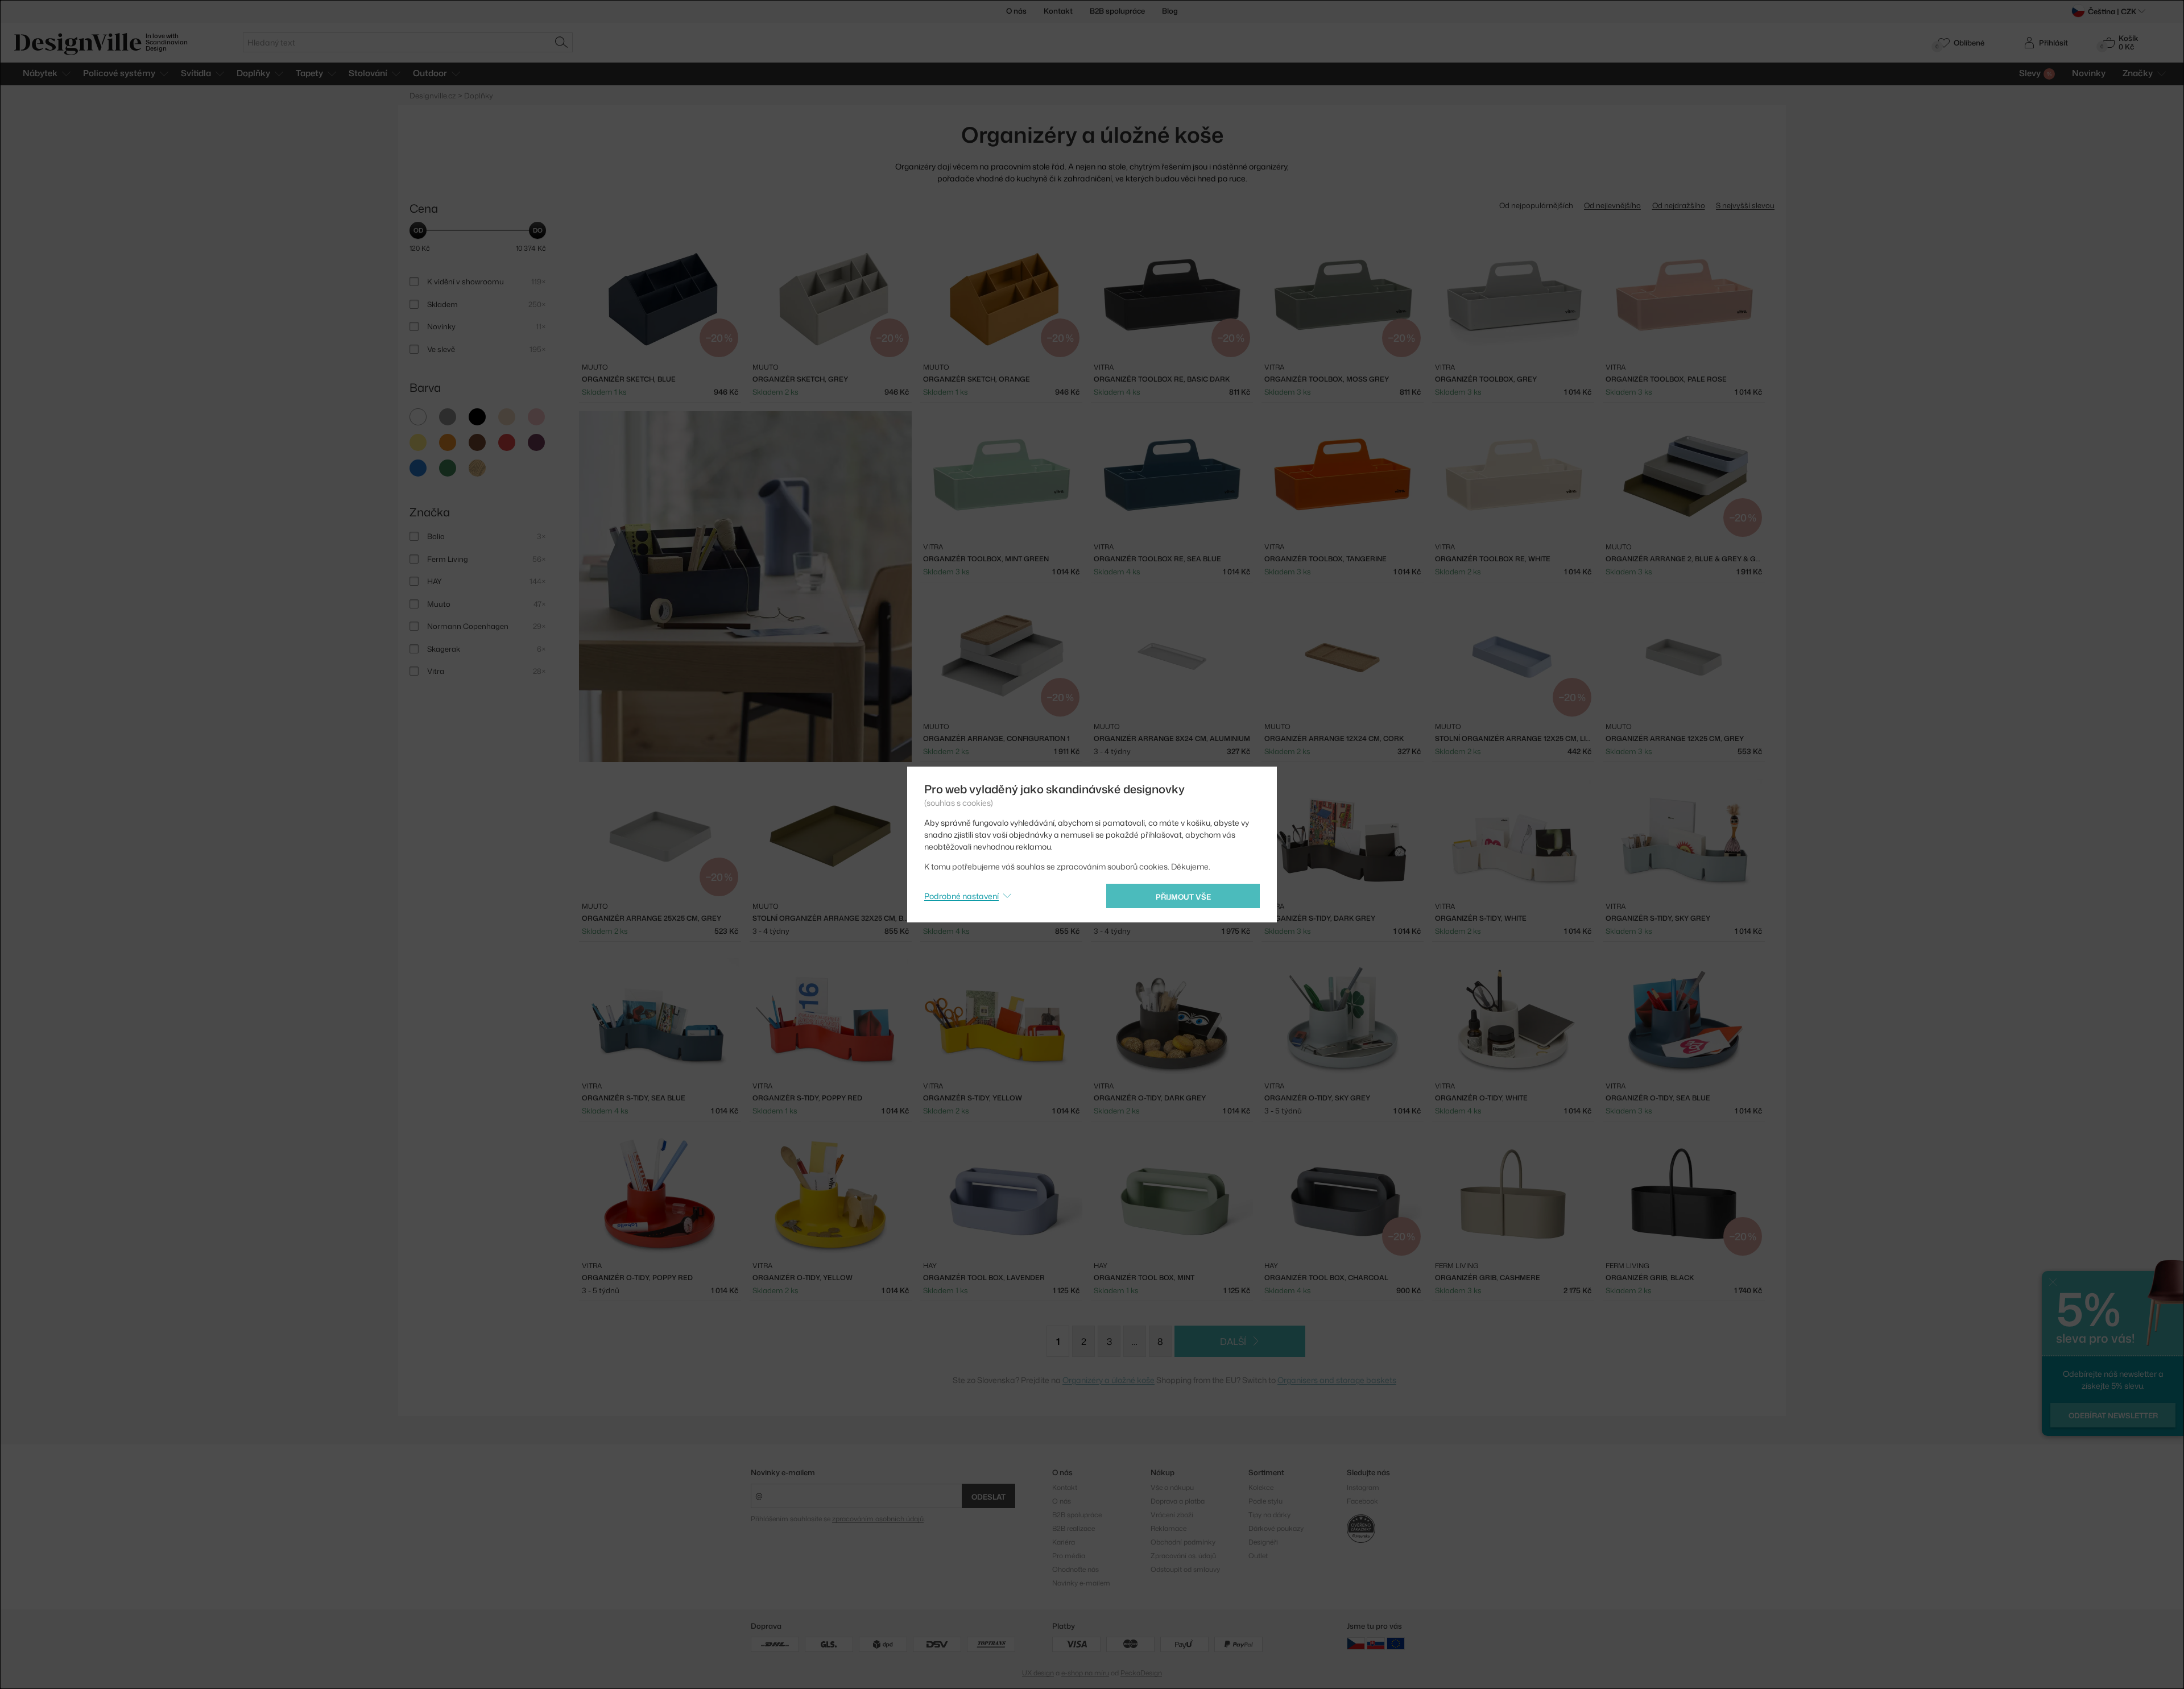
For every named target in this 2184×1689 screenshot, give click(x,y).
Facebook (1362, 1501)
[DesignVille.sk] (1376, 1643)
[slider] (418, 230)
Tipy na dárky (1269, 1515)
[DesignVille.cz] (1356, 1643)
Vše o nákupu (1172, 1487)
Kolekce (1261, 1487)
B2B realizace (1074, 1528)
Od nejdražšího (1679, 205)
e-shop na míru (1085, 1673)
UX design (1038, 1673)
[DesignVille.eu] (1396, 1643)
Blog (1170, 11)
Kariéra (1064, 1542)
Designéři (1263, 1542)
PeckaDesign (1141, 1673)
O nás (1016, 11)
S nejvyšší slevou (1745, 205)
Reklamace (1168, 1528)
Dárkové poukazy (1276, 1528)
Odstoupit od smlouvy (1185, 1569)
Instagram (1363, 1487)
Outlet (1258, 1556)
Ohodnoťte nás (1076, 1569)
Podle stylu (1265, 1501)
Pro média (1069, 1556)
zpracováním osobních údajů (878, 1519)
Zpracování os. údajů (1183, 1556)
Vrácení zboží (1172, 1515)
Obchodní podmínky (1183, 1542)
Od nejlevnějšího (1612, 205)
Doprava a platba (1178, 1501)
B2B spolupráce (1117, 11)
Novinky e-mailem (783, 1472)
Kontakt (1058, 11)
